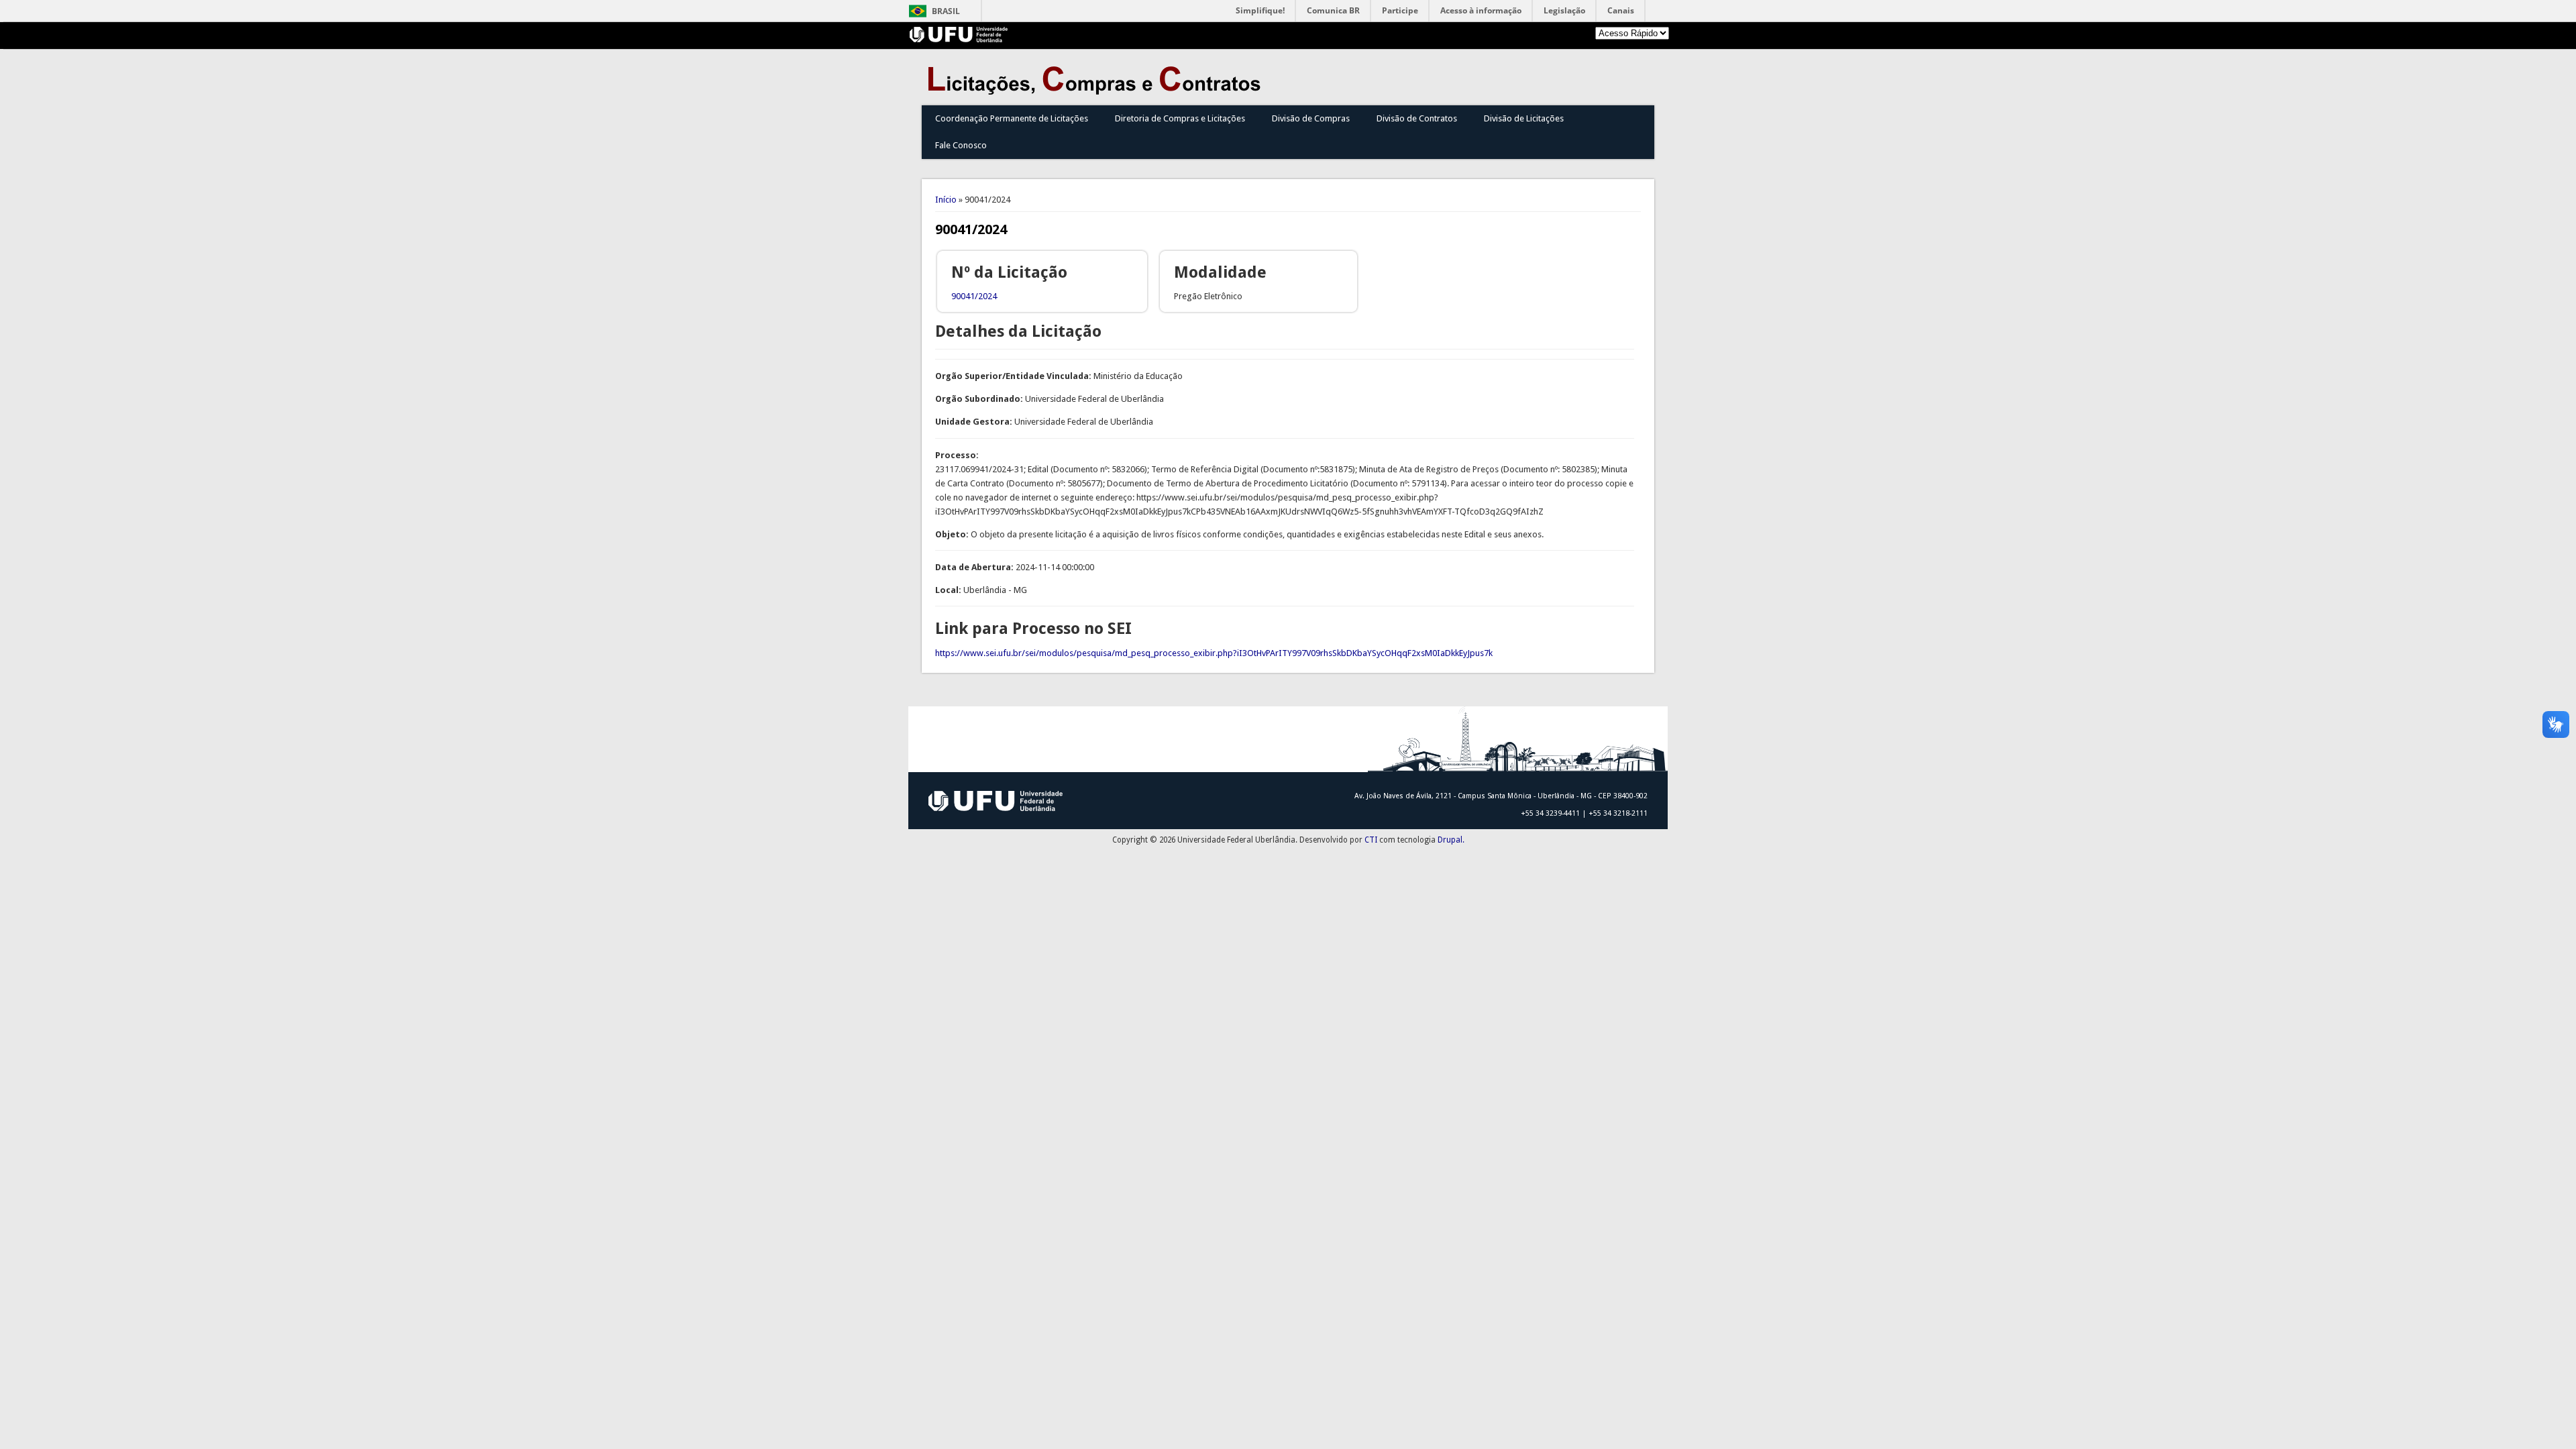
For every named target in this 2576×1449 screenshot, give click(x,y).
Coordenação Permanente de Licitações (1012, 118)
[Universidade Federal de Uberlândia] (959, 39)
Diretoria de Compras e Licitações (1180, 118)
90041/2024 (974, 296)
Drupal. (1451, 840)
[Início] (1097, 92)
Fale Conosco (961, 145)
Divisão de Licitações (1524, 118)
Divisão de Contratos (1417, 118)
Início (946, 200)
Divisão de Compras (1311, 118)
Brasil (946, 11)
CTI (1371, 840)
